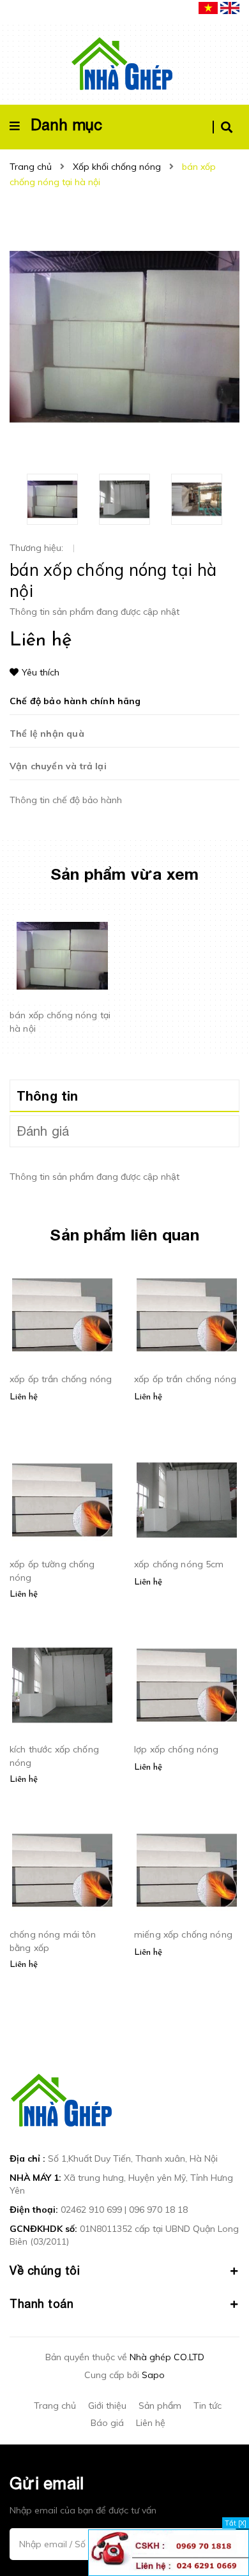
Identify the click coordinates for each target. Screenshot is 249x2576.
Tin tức (207, 2406)
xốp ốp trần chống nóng (61, 1379)
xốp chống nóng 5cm (179, 1564)
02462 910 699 (91, 2210)
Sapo (153, 2375)
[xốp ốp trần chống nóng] (62, 1315)
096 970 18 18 (158, 2210)
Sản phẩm (160, 2406)
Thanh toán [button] (41, 2304)
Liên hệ (151, 2423)
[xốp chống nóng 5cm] (187, 1500)
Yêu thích (41, 672)
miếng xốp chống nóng (183, 1934)
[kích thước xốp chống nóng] (62, 1685)
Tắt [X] (236, 2523)
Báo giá (107, 2423)
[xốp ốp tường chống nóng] (62, 1500)
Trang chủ (55, 2406)
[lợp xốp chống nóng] (187, 1685)
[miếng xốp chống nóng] (187, 1871)
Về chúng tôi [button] (45, 2271)
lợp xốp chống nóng (177, 1749)
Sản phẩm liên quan (124, 1234)
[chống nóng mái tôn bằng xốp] (62, 1871)
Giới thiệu (107, 2406)
